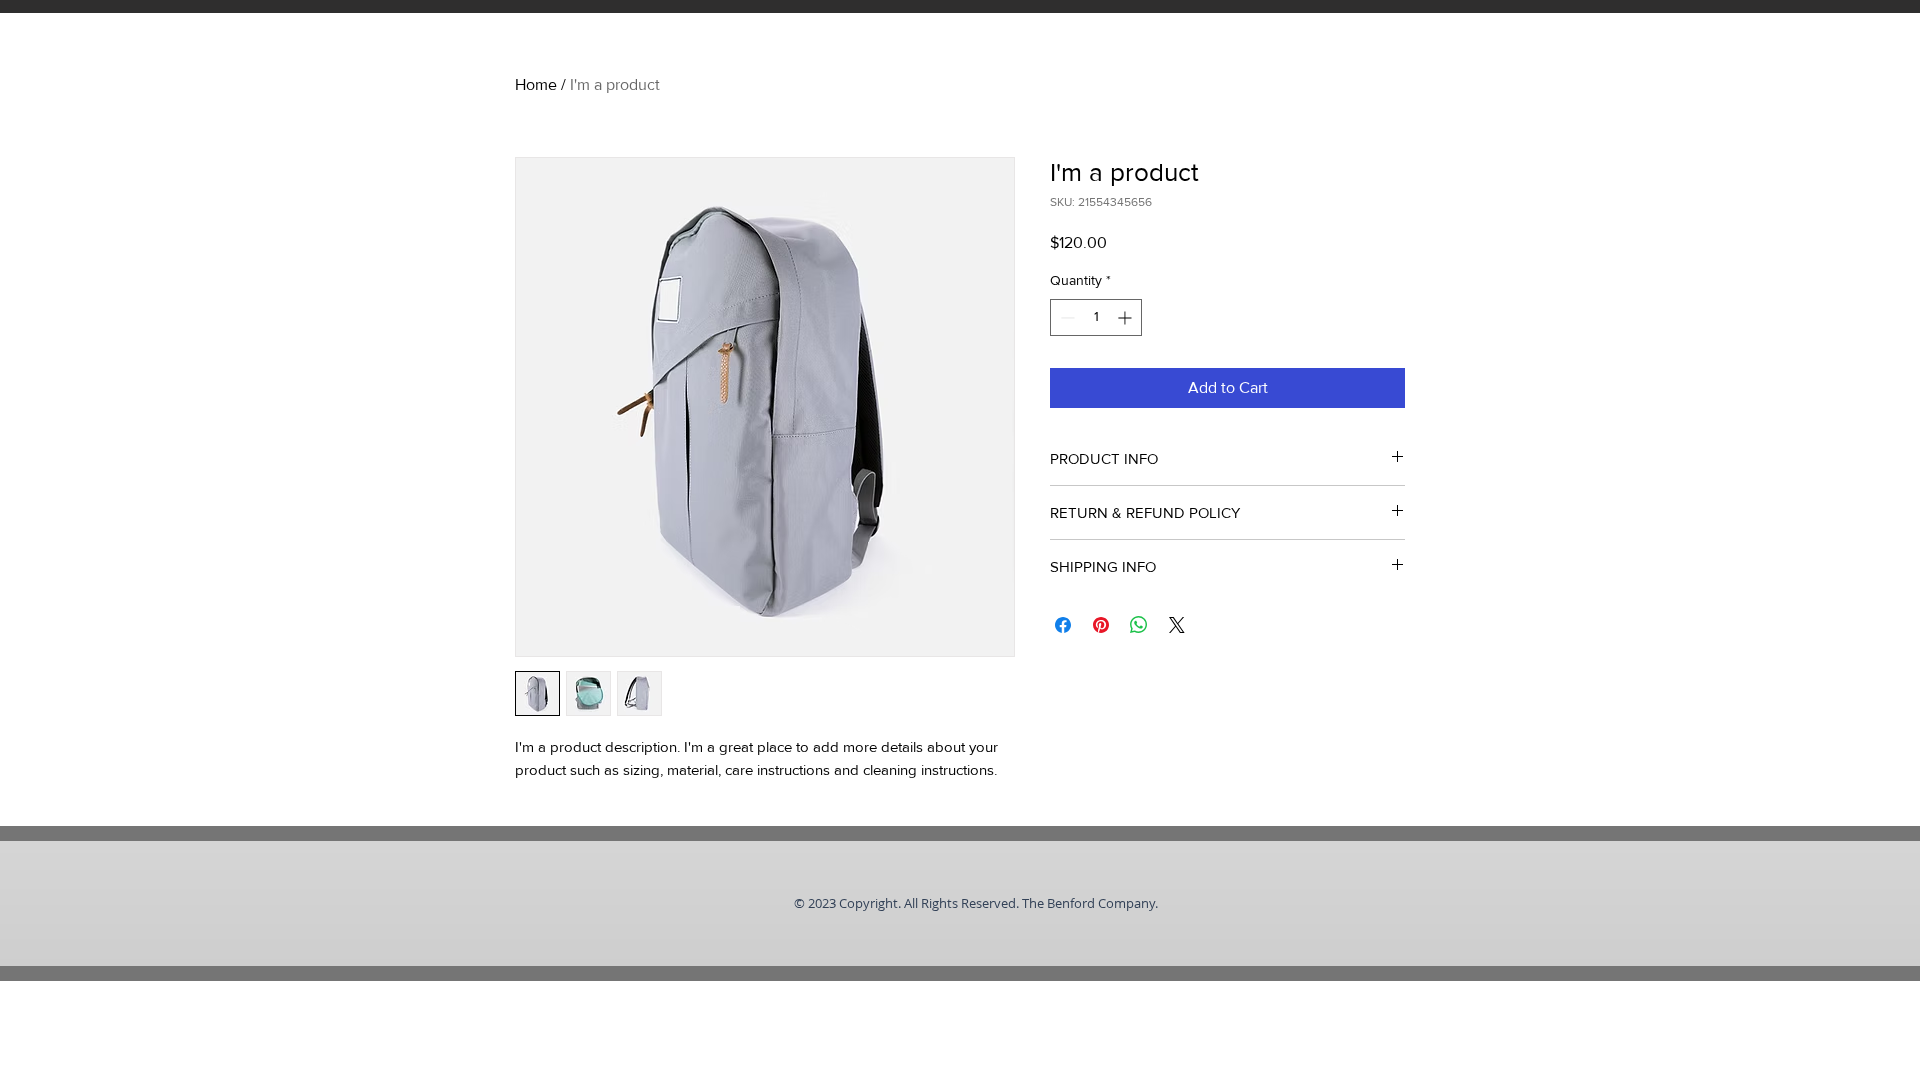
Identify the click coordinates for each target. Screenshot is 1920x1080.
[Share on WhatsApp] (1139, 625)
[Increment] (1126, 317)
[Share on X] (1177, 625)
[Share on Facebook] (1063, 625)
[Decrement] (1065, 317)
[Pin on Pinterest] (1101, 625)
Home (536, 84)
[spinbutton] (1096, 317)
